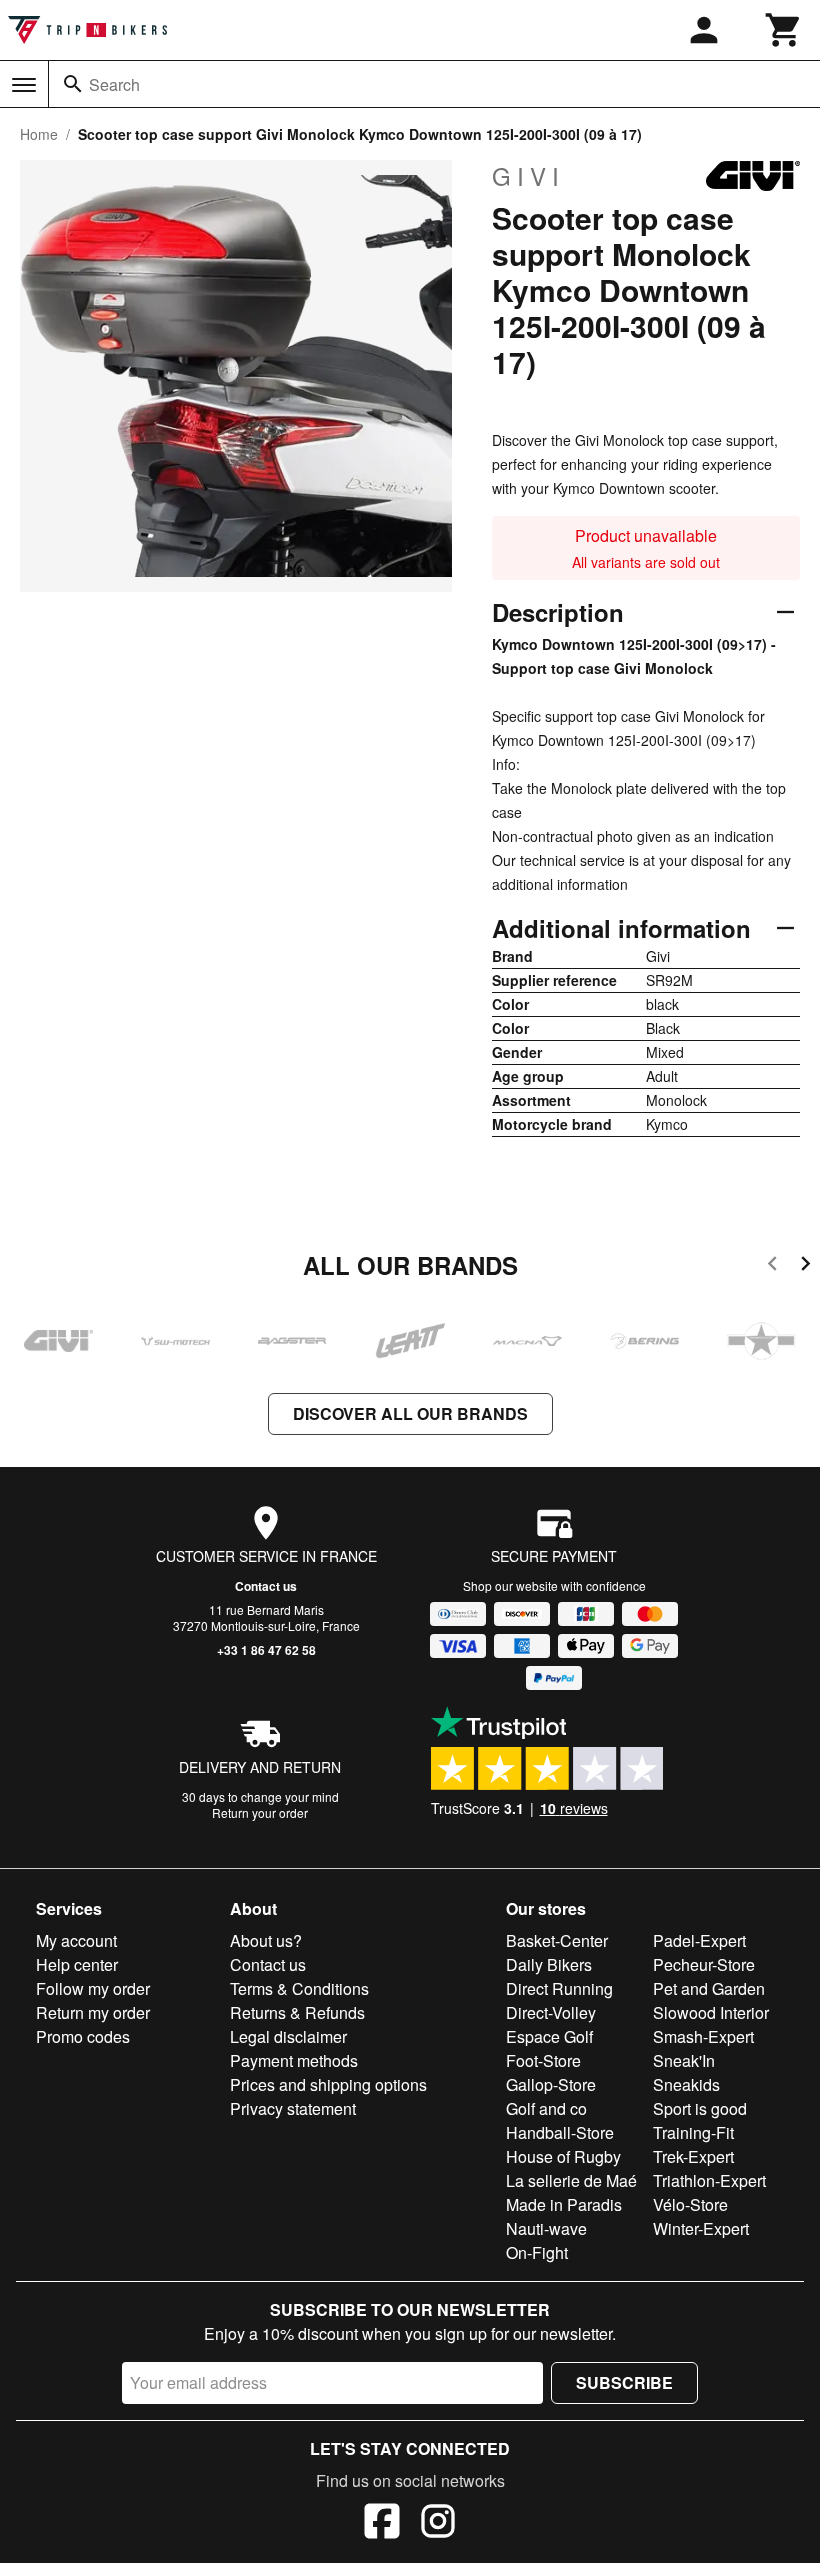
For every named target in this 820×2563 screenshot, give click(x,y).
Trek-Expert (693, 2156)
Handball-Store (560, 2132)
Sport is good (700, 2108)
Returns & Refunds (297, 2012)
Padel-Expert (699, 1940)
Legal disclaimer (288, 2036)
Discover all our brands (410, 1413)
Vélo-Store (690, 2204)
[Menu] (24, 85)
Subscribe (624, 2382)
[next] (805, 1266)
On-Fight (537, 2252)
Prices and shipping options (328, 2084)
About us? (266, 1940)
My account (76, 1940)
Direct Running (559, 1988)
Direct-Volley (551, 2012)
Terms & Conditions (299, 1988)
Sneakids (686, 2084)
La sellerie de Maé (571, 2180)
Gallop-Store (551, 2084)
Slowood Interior (711, 2012)
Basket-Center (557, 1940)
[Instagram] (438, 2524)
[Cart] (784, 30)
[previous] (772, 1266)
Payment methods (294, 2060)
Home (39, 134)
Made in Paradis (564, 2204)
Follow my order (93, 1988)
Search (114, 84)
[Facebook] (382, 2524)
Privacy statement (293, 2108)
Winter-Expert (701, 2228)
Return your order (260, 1812)
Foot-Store (543, 2060)
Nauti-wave (546, 2228)
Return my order (93, 2012)
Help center (77, 1964)
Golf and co (546, 2108)
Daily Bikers (549, 1964)
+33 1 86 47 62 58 (266, 1650)
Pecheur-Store (704, 1964)
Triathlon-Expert (709, 2180)
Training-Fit (693, 2132)
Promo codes (83, 2036)
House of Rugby (563, 2156)
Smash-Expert (703, 2036)
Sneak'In (684, 2060)
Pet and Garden (709, 1988)
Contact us (266, 1586)
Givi (528, 176)
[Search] (73, 84)
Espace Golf (549, 2036)
